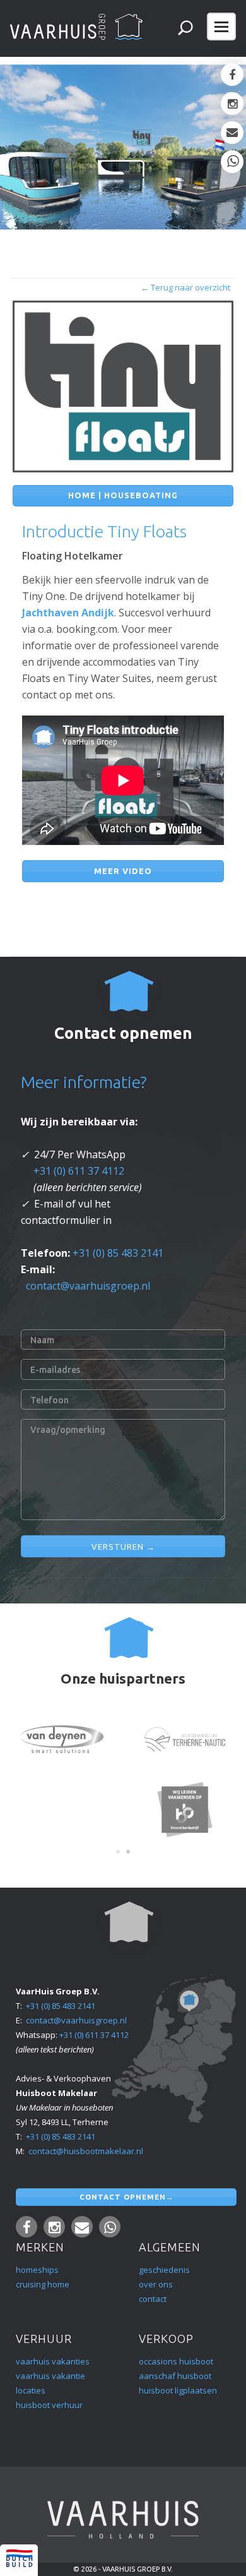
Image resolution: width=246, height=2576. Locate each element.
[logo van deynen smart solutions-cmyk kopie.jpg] (62, 1739)
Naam (42, 1340)
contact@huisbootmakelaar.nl (86, 2151)
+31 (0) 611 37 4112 (79, 1171)
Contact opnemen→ (126, 2197)
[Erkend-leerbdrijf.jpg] (185, 1809)
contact (153, 2299)
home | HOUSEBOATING (123, 495)
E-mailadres (55, 1370)
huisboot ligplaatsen (178, 2390)
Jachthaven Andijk (68, 613)
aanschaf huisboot (175, 2376)
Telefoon (50, 1400)
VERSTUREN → (123, 1547)
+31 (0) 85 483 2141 (118, 1253)
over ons (156, 2284)
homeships (37, 2270)
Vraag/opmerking (68, 1430)
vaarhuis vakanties (53, 2361)
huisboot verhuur (49, 2405)
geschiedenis (164, 2270)
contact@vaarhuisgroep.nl (88, 1286)
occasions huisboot (177, 2361)
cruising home (43, 2284)
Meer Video (123, 871)
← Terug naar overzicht (185, 287)
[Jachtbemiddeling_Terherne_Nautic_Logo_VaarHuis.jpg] (185, 1739)
